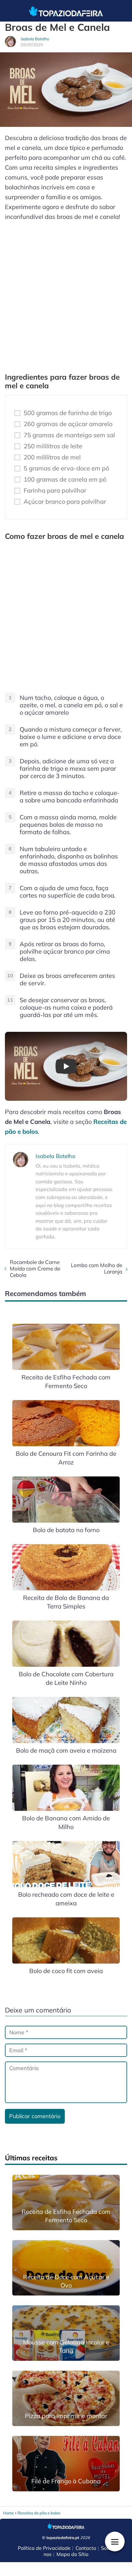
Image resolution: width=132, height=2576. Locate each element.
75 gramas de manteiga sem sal (69, 435)
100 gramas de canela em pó (65, 479)
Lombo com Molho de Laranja (97, 1268)
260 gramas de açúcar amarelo (68, 424)
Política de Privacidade (44, 2548)
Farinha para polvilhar (55, 491)
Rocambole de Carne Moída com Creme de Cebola (35, 1268)
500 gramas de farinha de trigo (68, 413)
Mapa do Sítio (72, 2554)
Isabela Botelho (35, 39)
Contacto (86, 2548)
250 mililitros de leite (53, 446)
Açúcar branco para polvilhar (65, 502)
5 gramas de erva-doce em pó (66, 468)
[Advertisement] (66, 294)
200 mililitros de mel (52, 457)
